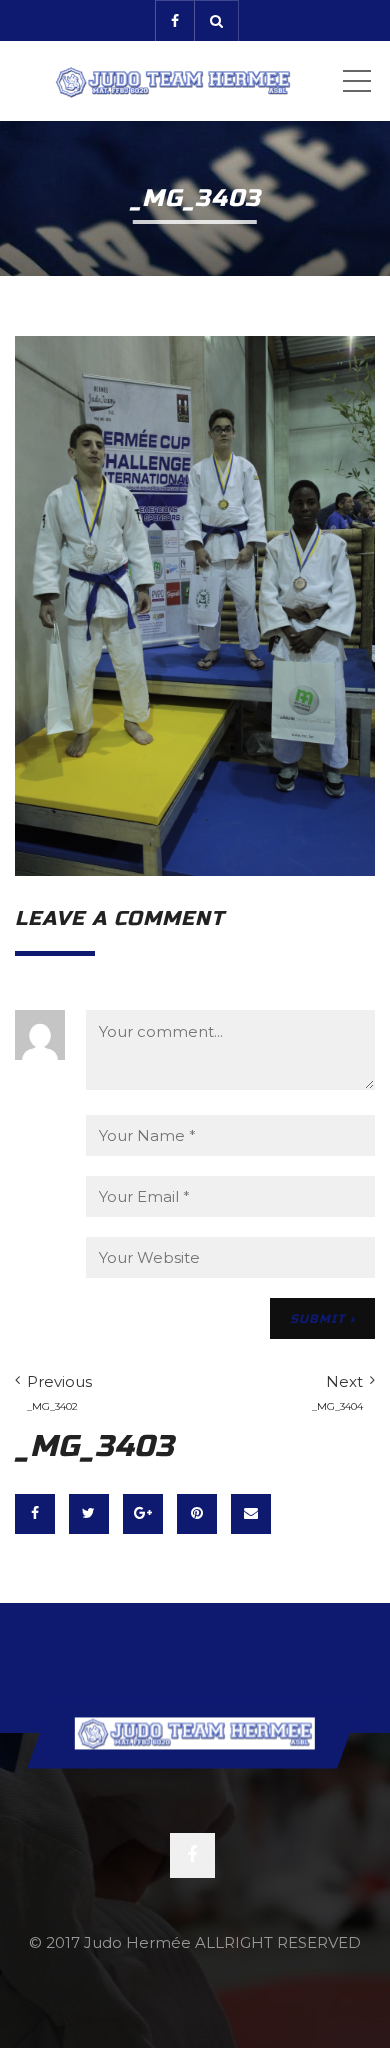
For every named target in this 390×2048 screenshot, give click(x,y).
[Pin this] (197, 1514)
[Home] (172, 81)
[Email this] (251, 1514)
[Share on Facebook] (35, 1514)
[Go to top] (195, 1732)
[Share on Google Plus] (143, 1514)
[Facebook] (174, 20)
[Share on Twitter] (89, 1514)
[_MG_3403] (195, 604)
